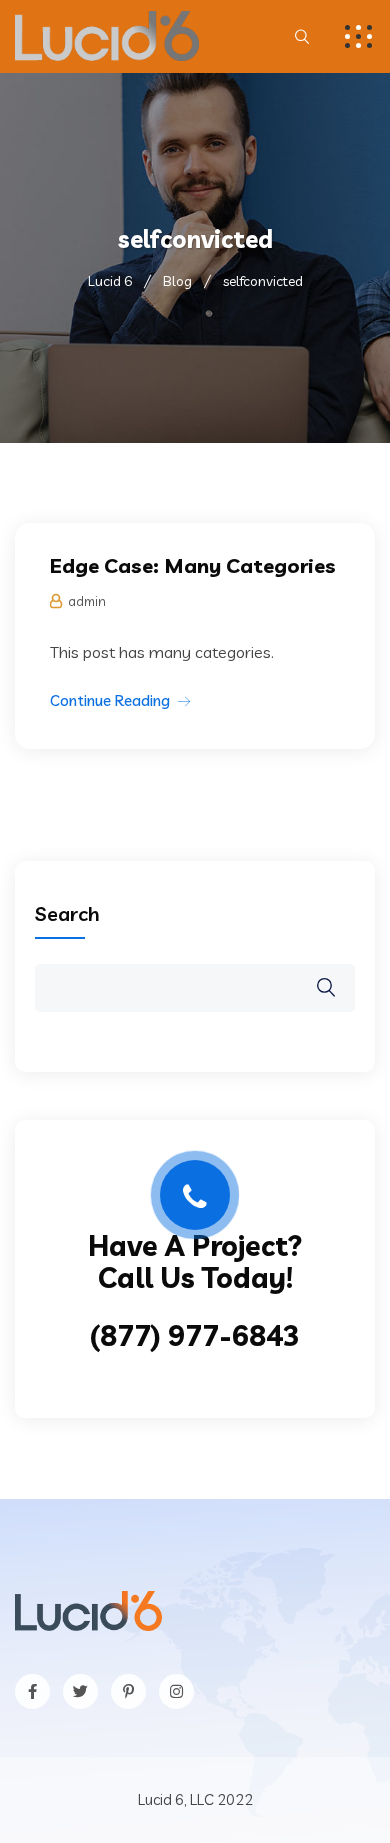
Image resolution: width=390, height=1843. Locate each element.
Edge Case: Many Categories (193, 565)
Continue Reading (110, 700)
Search (67, 913)
